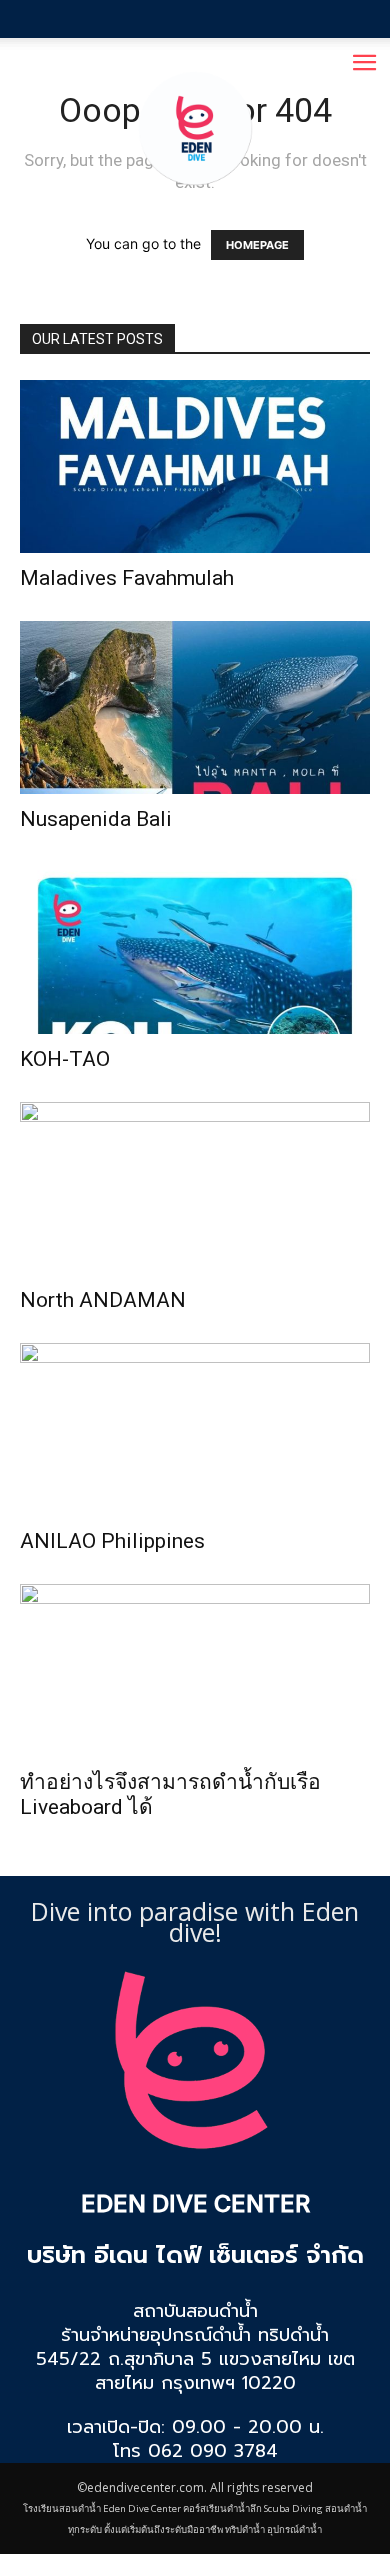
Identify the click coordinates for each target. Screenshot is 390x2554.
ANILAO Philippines (112, 1541)
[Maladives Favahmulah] (195, 466)
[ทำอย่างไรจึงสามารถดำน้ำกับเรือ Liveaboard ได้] (195, 1670)
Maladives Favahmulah (127, 578)
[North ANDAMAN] (195, 1188)
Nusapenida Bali (96, 819)
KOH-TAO (65, 1059)
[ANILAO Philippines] (195, 1429)
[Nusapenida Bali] (195, 707)
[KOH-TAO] (195, 948)
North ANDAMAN (103, 1300)
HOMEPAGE (257, 245)
